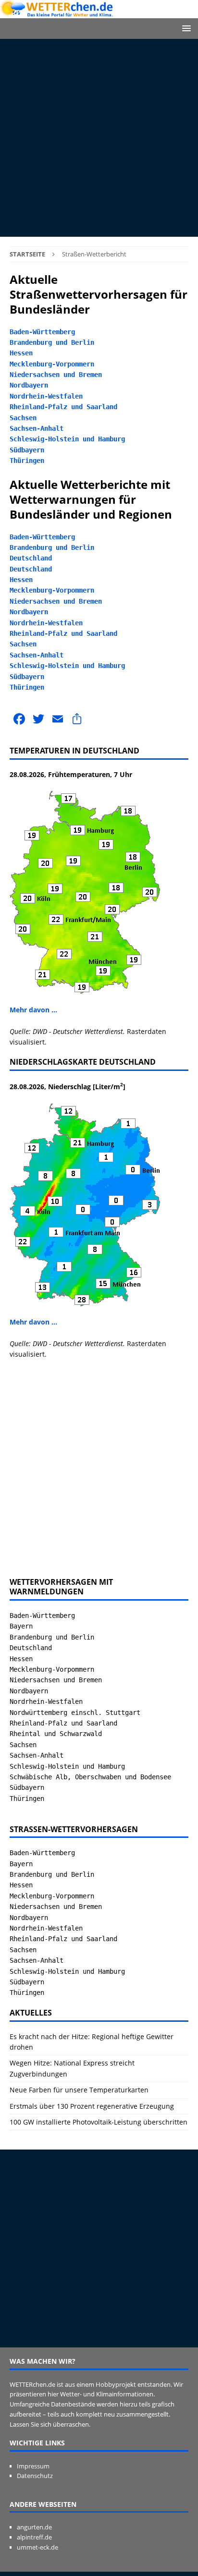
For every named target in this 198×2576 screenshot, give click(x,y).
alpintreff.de (34, 2537)
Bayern (21, 1626)
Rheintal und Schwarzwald (56, 1734)
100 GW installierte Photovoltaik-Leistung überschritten (99, 2122)
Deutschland (31, 558)
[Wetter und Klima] (99, 13)
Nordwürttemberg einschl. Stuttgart (75, 1713)
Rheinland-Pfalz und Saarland (63, 407)
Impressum (33, 2466)
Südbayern (27, 450)
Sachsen (23, 418)
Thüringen (27, 461)
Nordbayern (29, 385)
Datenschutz (35, 2476)
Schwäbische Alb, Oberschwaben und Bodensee (90, 1777)
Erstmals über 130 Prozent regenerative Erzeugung (92, 2106)
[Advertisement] (99, 138)
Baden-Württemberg (42, 332)
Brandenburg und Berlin (52, 342)
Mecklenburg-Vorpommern (52, 364)
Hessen (21, 353)
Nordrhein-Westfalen (46, 396)
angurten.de (34, 2527)
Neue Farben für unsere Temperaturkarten (79, 2090)
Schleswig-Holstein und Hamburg (67, 439)
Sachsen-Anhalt (37, 428)
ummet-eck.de (37, 2547)
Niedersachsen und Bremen (56, 375)
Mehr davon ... (33, 1010)
